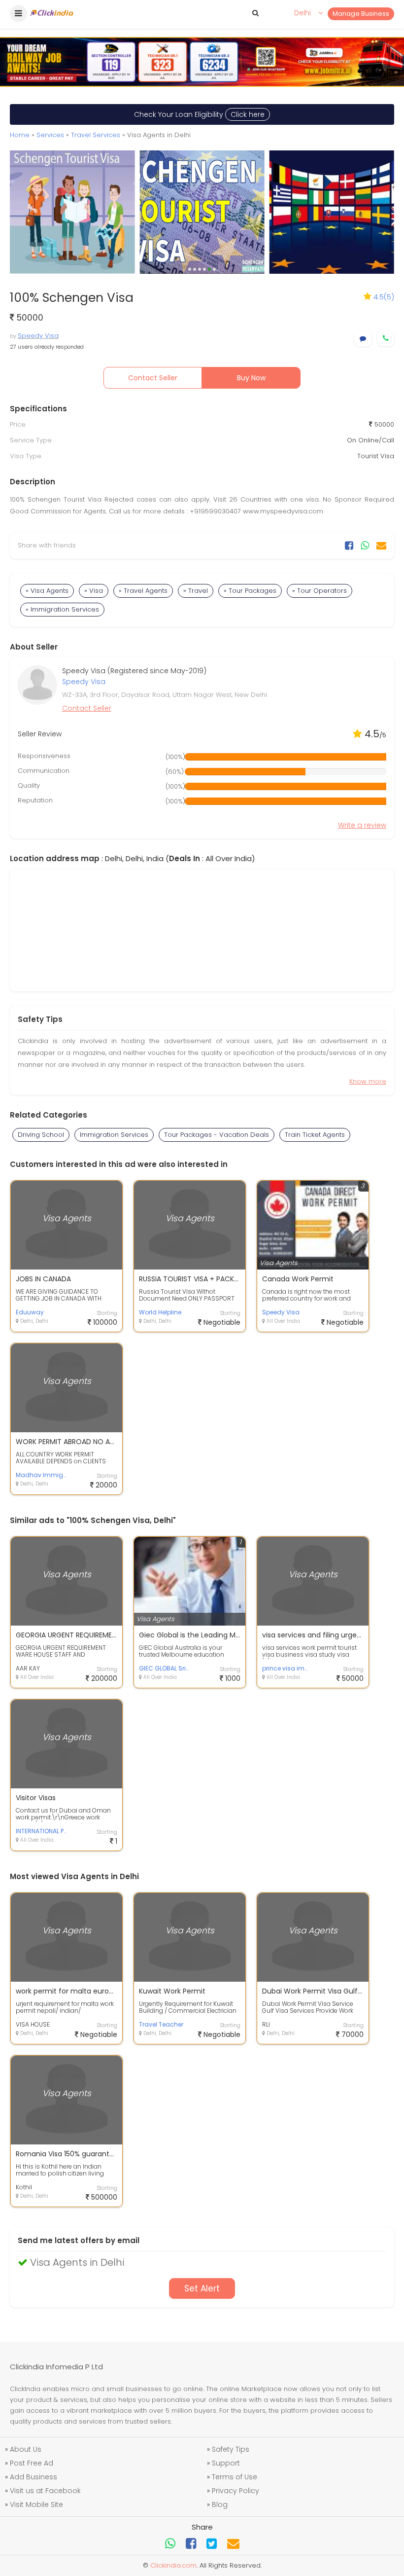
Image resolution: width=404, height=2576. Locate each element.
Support (226, 2463)
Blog (220, 2504)
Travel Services (96, 135)
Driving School (41, 1135)
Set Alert (202, 2288)
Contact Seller (153, 378)
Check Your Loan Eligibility (199, 114)
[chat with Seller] (363, 339)
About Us (26, 2449)
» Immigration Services (62, 609)
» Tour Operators (320, 591)
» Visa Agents (47, 591)
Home (20, 135)
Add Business (34, 2477)
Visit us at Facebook (45, 2491)
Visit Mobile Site (36, 2504)
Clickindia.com (173, 2565)
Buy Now (251, 378)
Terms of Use (235, 2477)
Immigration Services (114, 1135)
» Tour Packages (250, 591)
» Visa (94, 591)
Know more (368, 1081)
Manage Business (361, 14)
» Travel (196, 591)
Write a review (362, 825)
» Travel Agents (143, 591)
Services (50, 135)
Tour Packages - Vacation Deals (217, 1135)
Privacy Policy (236, 2491)
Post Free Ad (32, 2463)
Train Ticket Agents (315, 1135)
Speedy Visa (38, 336)
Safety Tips (231, 2449)
